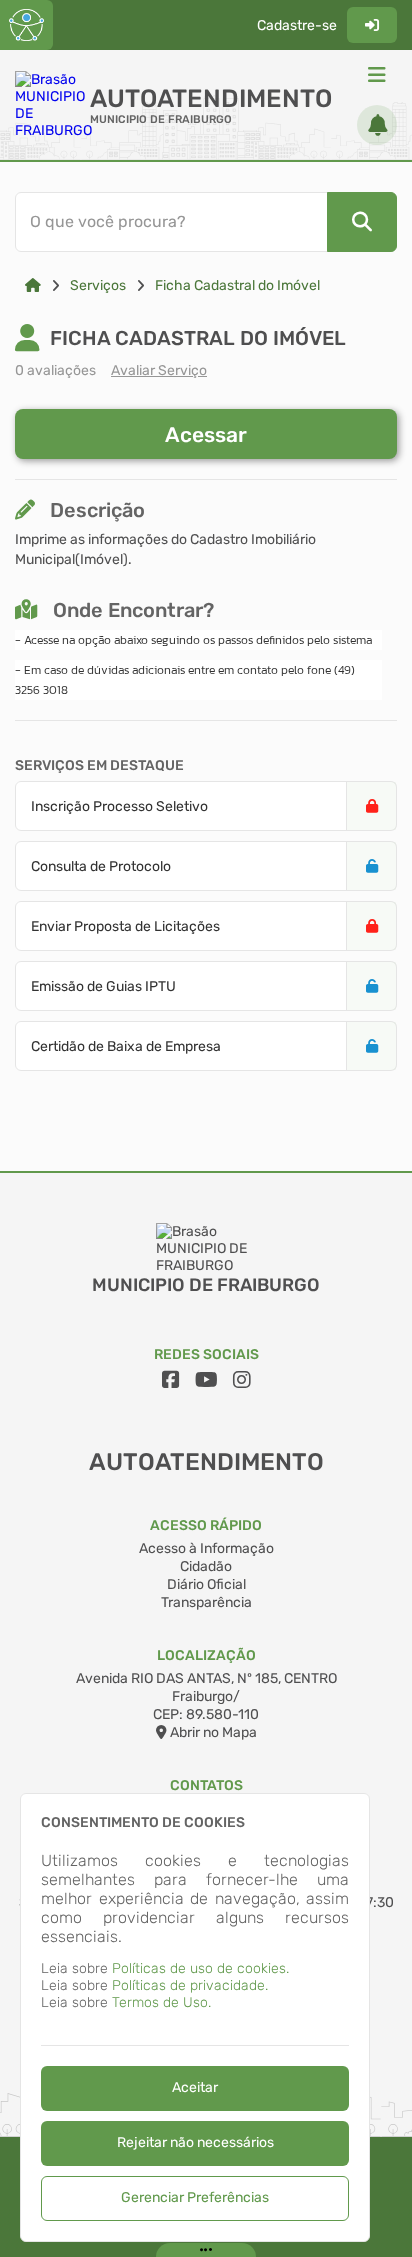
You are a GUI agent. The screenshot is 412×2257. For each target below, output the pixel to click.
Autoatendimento (211, 98)
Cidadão (206, 1566)
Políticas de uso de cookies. (200, 1968)
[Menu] (377, 75)
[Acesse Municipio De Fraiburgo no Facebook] (171, 1380)
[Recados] (377, 125)
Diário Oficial (206, 1584)
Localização (206, 1655)
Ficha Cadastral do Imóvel (237, 285)
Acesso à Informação (206, 1548)
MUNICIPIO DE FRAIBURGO (161, 119)
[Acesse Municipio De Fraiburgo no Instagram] (242, 1380)
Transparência (206, 1602)
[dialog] (195, 2017)
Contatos (206, 1785)
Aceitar (195, 2087)
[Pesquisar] (362, 222)
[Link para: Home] (33, 285)
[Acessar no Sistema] (372, 25)
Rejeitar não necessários (195, 2142)
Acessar (206, 434)
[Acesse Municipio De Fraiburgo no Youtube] (206, 1380)
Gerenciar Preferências (195, 2197)
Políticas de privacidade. (190, 1985)
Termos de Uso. (161, 2002)
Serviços (98, 285)
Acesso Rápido (206, 1525)
